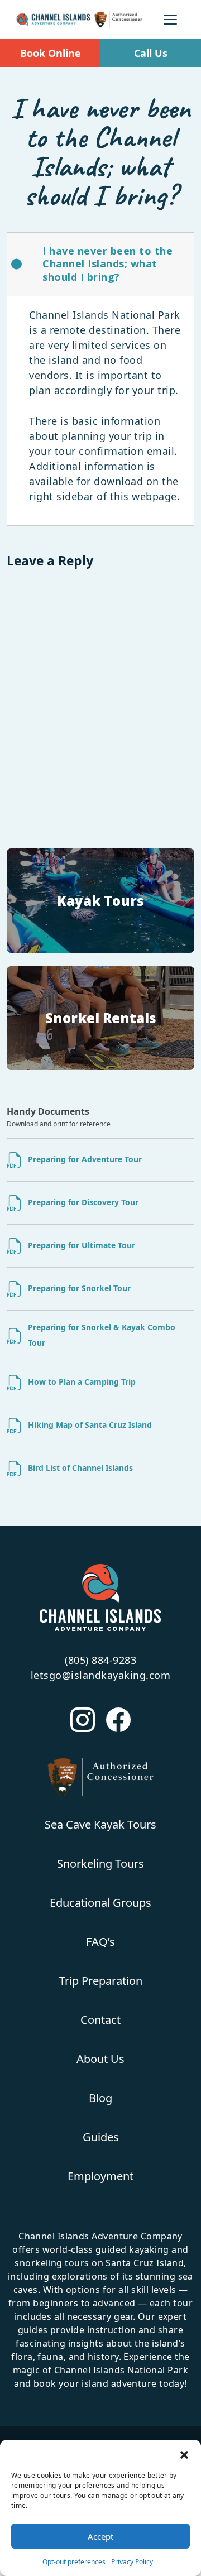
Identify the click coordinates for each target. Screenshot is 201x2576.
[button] (184, 2454)
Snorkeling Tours (100, 1863)
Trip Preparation (101, 1981)
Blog (100, 2098)
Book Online (51, 53)
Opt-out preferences (74, 2562)
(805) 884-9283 (100, 1660)
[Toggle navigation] (170, 20)
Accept (100, 2536)
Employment (100, 2176)
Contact (100, 2020)
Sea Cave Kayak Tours (100, 1824)
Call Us (151, 53)
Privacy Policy (132, 2562)
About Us (100, 2059)
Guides (101, 2137)
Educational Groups (100, 1903)
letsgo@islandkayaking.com (101, 1675)
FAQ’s (100, 1942)
